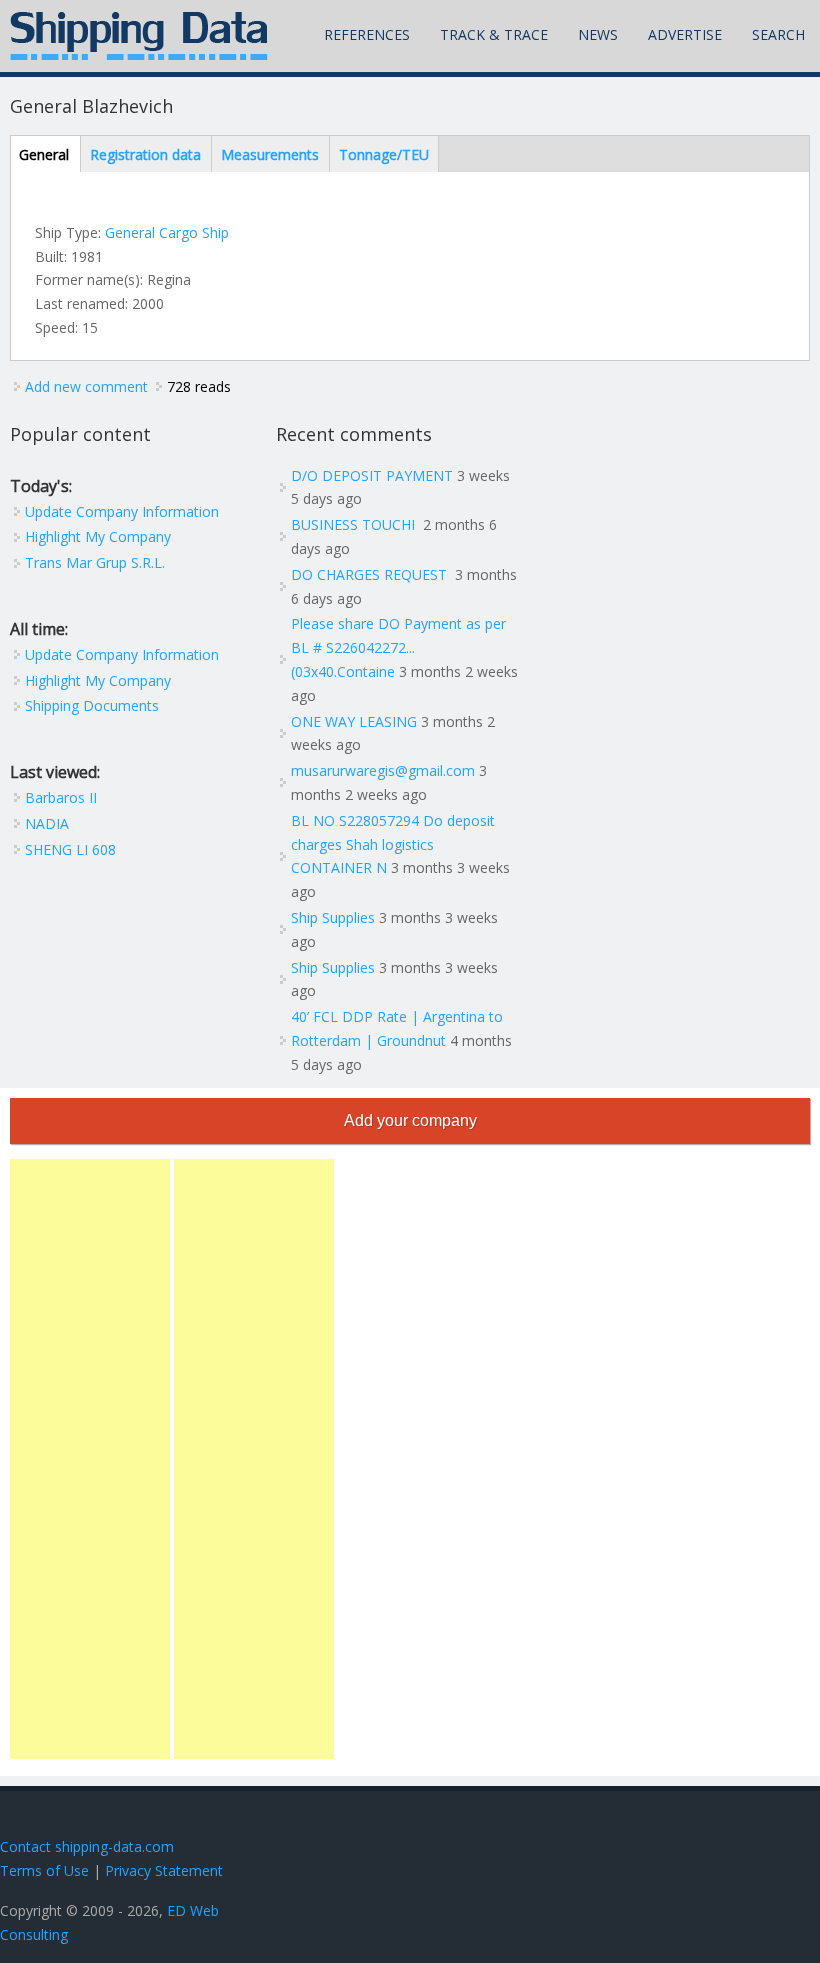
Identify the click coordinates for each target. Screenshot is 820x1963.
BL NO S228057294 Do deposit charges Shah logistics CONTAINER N (393, 844)
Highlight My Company (98, 536)
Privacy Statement (164, 1870)
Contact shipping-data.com (87, 1846)
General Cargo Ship (167, 232)
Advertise (685, 34)
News (598, 34)
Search (778, 34)
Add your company (410, 1120)
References (367, 34)
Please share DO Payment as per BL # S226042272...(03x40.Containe (398, 647)
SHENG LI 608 (70, 849)
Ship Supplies (333, 917)
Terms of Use (44, 1870)
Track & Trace (494, 34)
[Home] (139, 36)
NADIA (47, 823)
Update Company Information (122, 511)
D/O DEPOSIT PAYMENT (372, 475)
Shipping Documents (92, 705)
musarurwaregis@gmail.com (383, 770)
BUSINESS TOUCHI (355, 524)
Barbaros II (61, 797)
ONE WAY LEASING (354, 721)
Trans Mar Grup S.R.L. (95, 562)
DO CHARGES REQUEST (371, 574)
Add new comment (86, 386)
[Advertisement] (90, 1459)
